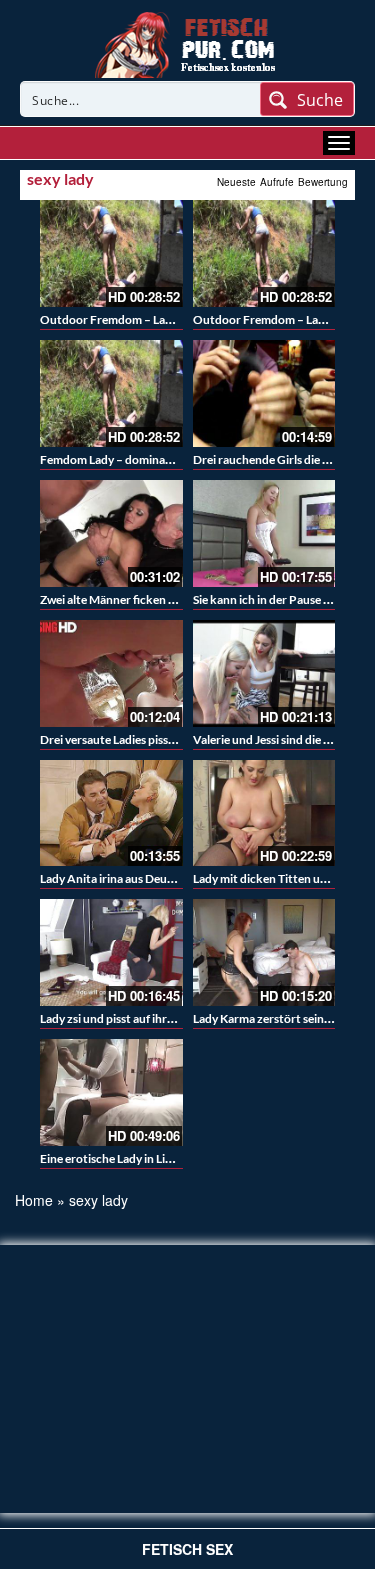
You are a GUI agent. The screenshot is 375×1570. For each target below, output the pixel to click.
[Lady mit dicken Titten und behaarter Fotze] (264, 813)
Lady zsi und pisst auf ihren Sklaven (131, 1018)
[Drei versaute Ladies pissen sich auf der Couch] (111, 673)
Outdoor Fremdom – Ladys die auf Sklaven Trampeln (177, 319)
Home (34, 1200)
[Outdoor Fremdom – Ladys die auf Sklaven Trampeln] (111, 253)
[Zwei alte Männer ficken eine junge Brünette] (111, 533)
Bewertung (323, 182)
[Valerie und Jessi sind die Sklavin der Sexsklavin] (264, 673)
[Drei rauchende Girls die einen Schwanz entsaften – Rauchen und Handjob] (264, 393)
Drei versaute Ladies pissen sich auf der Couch (160, 739)
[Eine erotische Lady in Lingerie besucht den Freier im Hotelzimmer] (111, 1092)
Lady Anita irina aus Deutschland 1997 (141, 878)
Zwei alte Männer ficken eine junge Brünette (156, 599)
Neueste (236, 182)
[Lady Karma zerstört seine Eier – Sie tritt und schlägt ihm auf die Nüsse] (264, 952)
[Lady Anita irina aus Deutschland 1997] (111, 813)
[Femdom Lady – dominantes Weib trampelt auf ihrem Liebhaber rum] (111, 393)
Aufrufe (277, 182)
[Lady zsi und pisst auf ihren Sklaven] (111, 952)
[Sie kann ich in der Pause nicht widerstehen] (264, 533)
